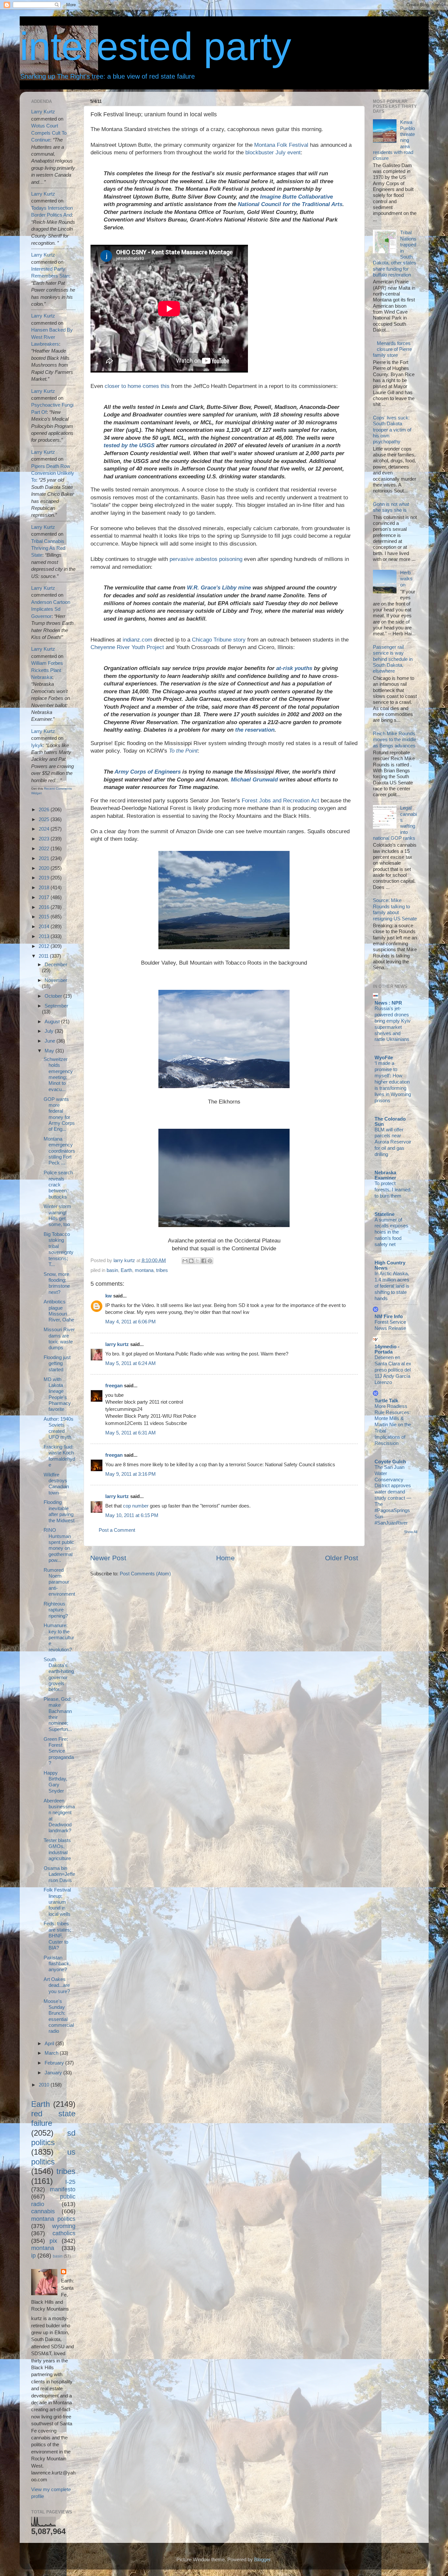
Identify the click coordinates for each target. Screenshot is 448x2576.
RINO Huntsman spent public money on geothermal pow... (59, 1545)
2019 (45, 878)
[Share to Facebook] (204, 1261)
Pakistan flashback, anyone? (57, 1964)
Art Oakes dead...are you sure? (57, 1985)
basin (112, 1270)
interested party (155, 46)
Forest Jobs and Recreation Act (280, 801)
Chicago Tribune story (219, 640)
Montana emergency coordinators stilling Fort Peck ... (59, 1151)
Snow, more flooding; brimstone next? (57, 1283)
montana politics (53, 2219)
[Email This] (185, 1261)
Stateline (385, 1214)
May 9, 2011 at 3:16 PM (131, 1474)
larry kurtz (117, 1344)
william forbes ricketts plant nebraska (47, 670)
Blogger (262, 2559)
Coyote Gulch (390, 1461)
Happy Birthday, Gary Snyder (55, 1782)
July (50, 1031)
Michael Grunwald (254, 780)
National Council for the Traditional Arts (290, 204)
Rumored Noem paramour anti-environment (59, 1582)
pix (53, 2241)
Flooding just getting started (57, 1363)
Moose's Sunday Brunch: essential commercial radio (59, 2016)
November (56, 980)
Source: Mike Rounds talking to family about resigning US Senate (395, 909)
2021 (45, 858)
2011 (44, 956)
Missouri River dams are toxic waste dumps (59, 1338)
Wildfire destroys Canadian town (56, 1484)
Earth (126, 1270)
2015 (45, 917)
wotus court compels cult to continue (49, 133)
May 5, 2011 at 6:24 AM (131, 1363)
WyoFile (384, 1057)
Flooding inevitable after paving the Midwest (59, 1511)
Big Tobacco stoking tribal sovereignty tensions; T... (59, 1249)
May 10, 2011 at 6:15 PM (132, 1515)
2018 (45, 887)
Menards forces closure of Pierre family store (392, 349)
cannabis (43, 2211)
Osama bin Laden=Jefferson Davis (59, 1874)
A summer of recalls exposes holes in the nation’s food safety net (391, 1232)
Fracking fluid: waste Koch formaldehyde (59, 1456)
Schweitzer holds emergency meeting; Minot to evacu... (58, 1074)
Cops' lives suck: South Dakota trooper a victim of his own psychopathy (392, 430)
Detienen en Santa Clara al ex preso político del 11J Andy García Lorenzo (393, 1370)
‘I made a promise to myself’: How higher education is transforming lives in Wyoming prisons (393, 1082)
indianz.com (137, 640)
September (56, 1006)
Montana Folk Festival (281, 145)
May (50, 1051)
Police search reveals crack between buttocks (58, 1184)
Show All (411, 1532)
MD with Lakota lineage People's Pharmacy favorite (57, 1394)
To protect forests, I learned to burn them (392, 1190)
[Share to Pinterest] (210, 1261)
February (55, 2063)
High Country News (390, 1265)
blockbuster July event (273, 153)
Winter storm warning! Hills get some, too (57, 1215)
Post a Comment (117, 1530)
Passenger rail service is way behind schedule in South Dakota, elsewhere (393, 659)
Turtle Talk (386, 1401)
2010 (45, 2085)
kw (109, 1296)
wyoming (64, 2226)
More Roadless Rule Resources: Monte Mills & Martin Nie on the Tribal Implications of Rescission (393, 1425)
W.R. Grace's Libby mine (219, 588)
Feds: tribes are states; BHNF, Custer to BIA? (57, 1935)
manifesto (63, 2189)
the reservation (255, 730)
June (51, 1041)
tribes (162, 1270)
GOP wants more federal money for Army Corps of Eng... (59, 1114)
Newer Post (108, 1558)
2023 (45, 839)
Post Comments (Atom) (145, 1574)
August (53, 1021)
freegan (114, 1385)
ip (33, 2255)
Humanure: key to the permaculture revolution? (59, 1637)
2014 (45, 926)
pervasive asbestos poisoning (206, 559)
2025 (45, 819)
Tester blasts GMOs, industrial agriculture (57, 1849)
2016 (45, 907)
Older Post (342, 1558)
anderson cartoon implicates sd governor (51, 609)
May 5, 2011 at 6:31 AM (131, 1433)
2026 (45, 809)
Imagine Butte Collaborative (296, 197)
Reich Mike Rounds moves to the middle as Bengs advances (395, 740)
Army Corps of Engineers (148, 772)
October (54, 996)
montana (144, 1270)
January (54, 2073)
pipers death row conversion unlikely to (53, 473)
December (56, 964)
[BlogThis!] (191, 1261)
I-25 (70, 2182)
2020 (45, 868)
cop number (136, 1506)
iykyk (37, 745)
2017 (45, 897)
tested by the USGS (129, 445)
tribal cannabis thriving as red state (48, 548)
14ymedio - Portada (387, 1349)
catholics (64, 2233)
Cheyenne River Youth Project (127, 647)
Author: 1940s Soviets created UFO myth (59, 1428)
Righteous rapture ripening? (56, 1610)
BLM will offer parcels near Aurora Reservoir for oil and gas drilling (393, 1142)
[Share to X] (197, 1261)
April (50, 2043)
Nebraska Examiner (385, 1175)
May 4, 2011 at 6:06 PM (131, 1322)
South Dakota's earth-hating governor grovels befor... (59, 1674)
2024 (45, 829)
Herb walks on (406, 579)
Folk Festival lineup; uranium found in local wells (57, 1902)
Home (225, 1558)
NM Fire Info (389, 1316)
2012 (45, 946)
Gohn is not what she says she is (391, 507)
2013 (45, 936)
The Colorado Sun (390, 1121)
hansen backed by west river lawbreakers (52, 337)
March (52, 2053)
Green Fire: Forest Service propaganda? (59, 1751)
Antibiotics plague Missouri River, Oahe (59, 1311)
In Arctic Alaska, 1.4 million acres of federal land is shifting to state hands (392, 1286)
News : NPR (388, 1003)
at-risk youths (294, 668)
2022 (45, 848)
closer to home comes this (137, 386)
